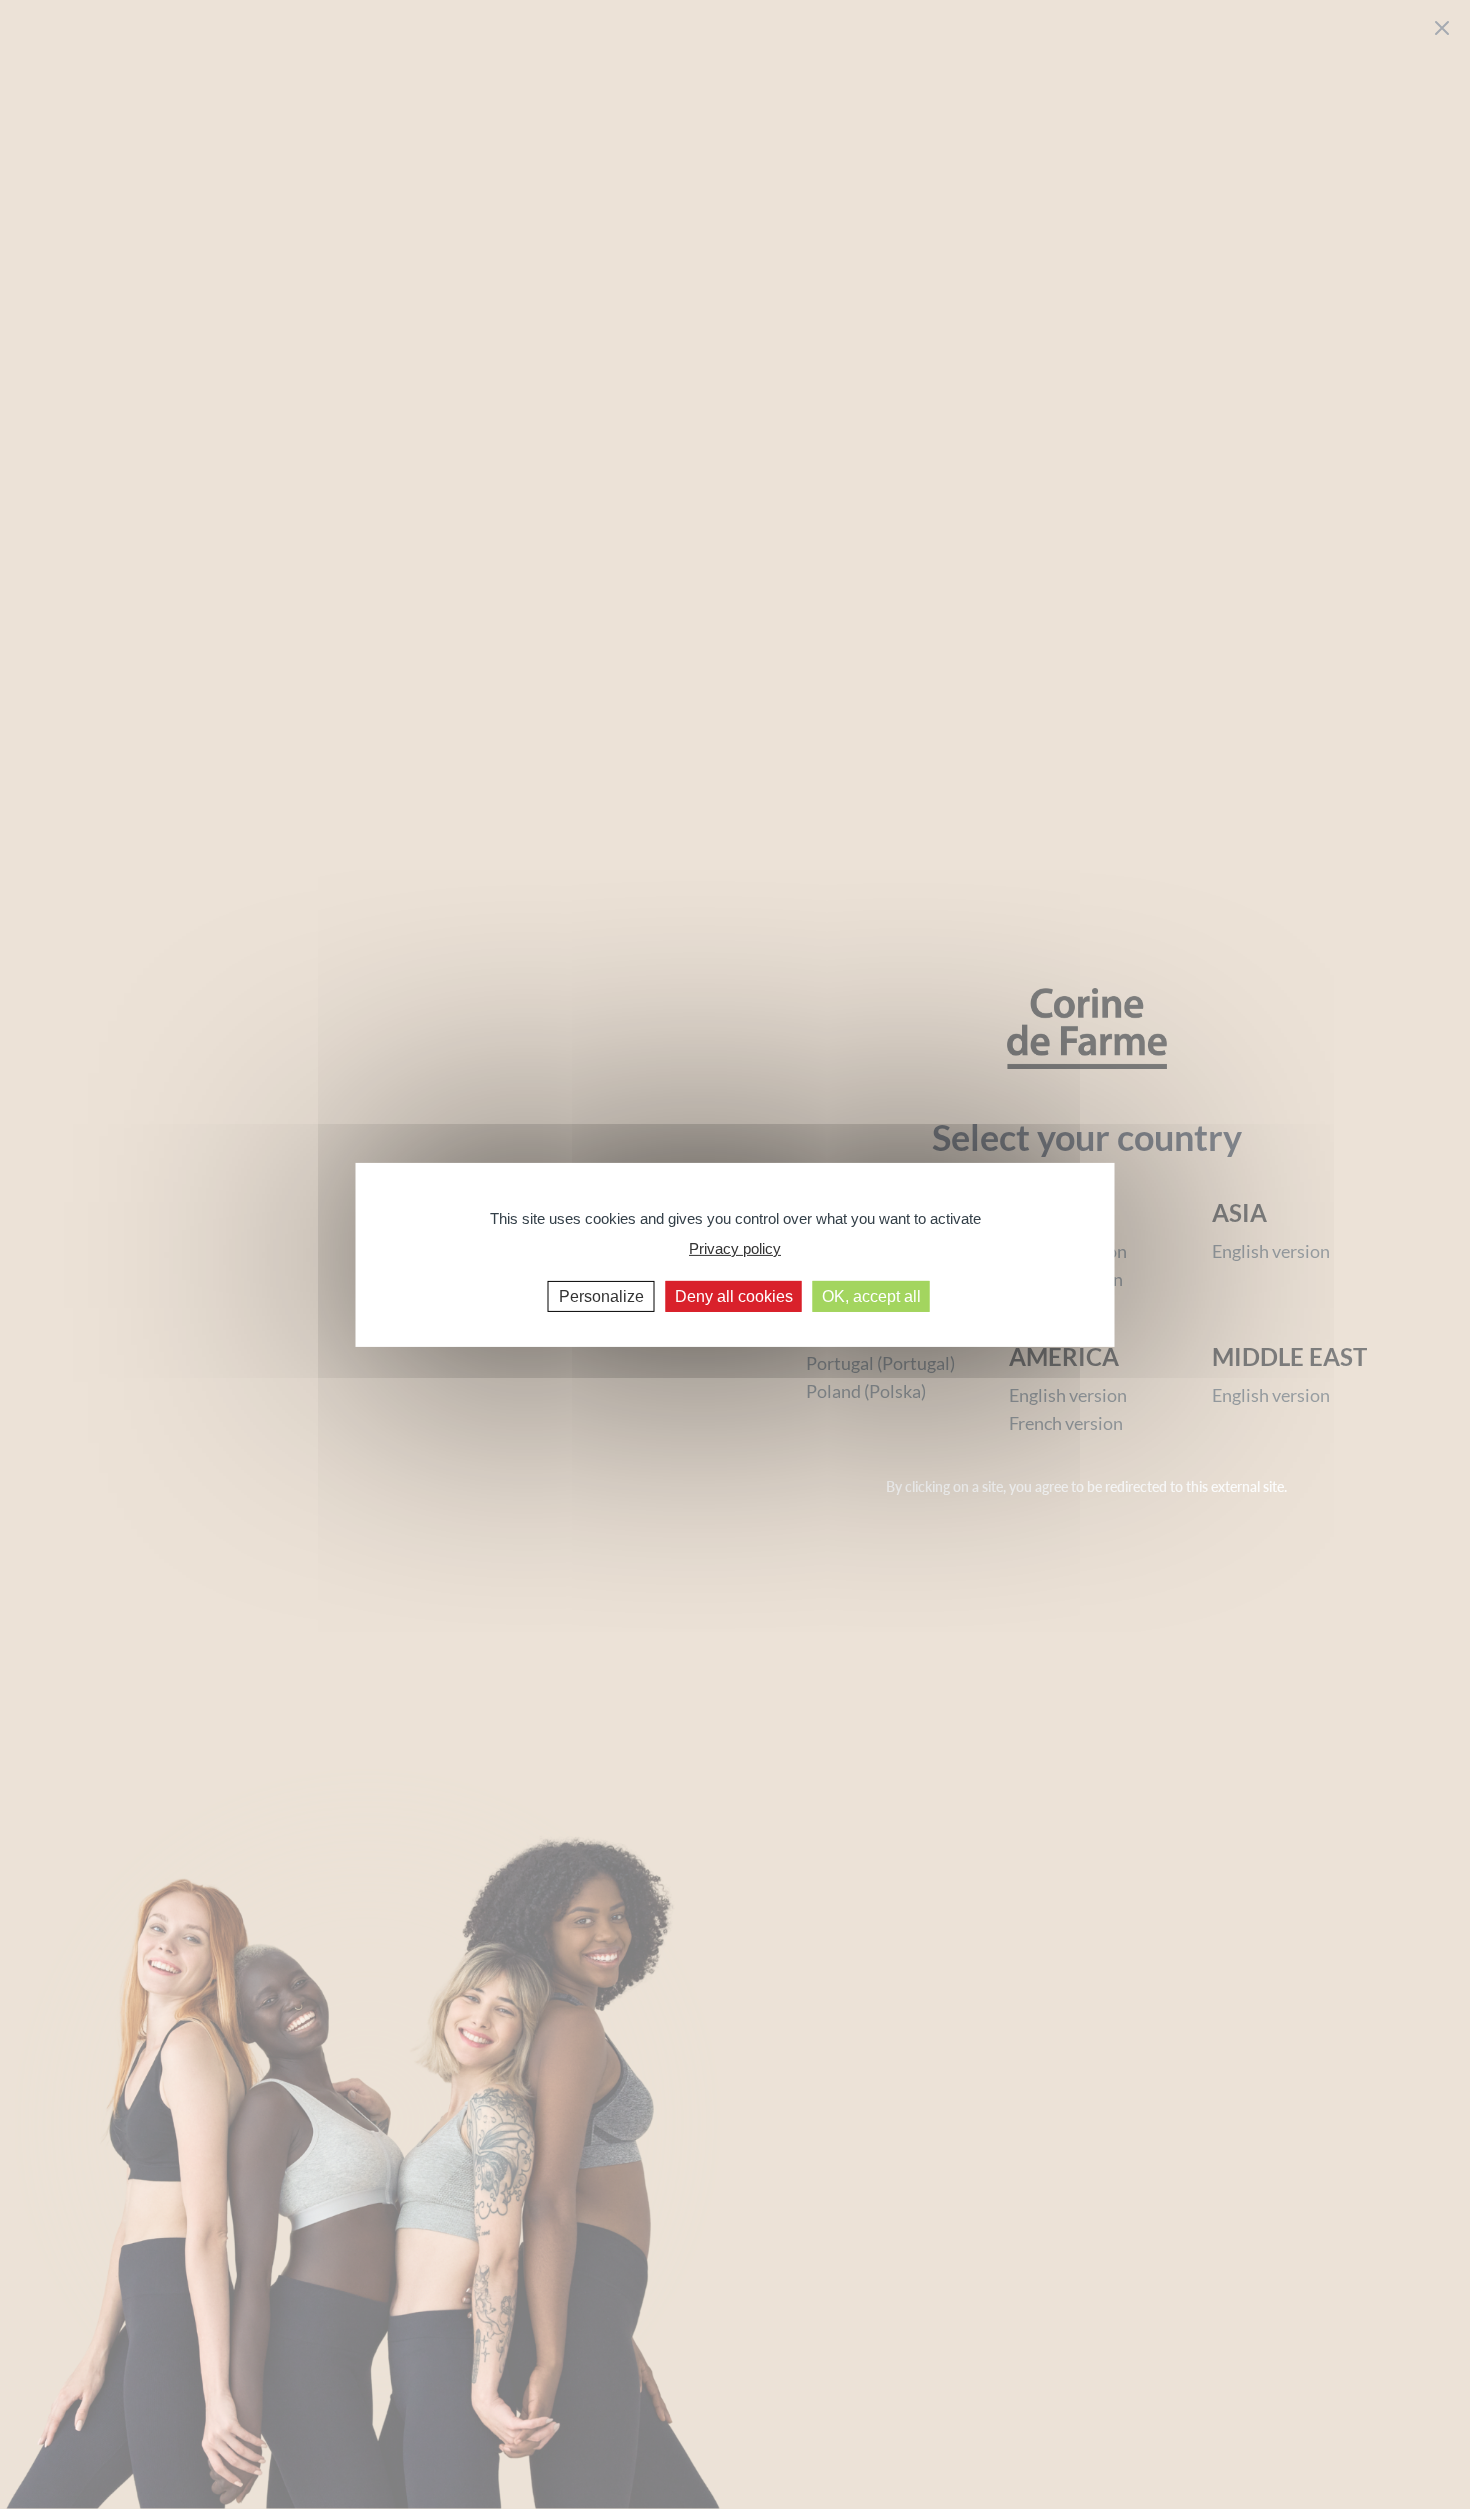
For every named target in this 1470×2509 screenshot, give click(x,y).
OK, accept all (871, 1295)
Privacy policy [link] (735, 1248)
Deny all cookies (734, 1295)
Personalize (601, 1295)
